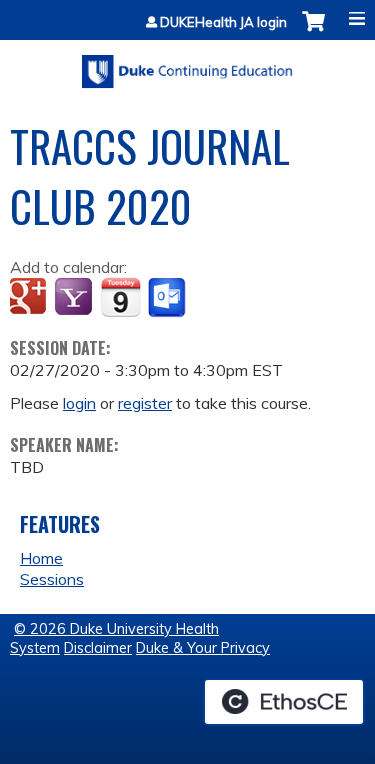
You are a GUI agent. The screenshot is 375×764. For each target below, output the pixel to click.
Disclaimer (98, 648)
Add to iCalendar (120, 297)
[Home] (187, 64)
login (79, 403)
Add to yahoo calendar (75, 298)
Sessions (52, 579)
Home (41, 558)
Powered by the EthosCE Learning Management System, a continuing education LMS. (284, 702)
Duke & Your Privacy (203, 648)
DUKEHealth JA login (223, 22)
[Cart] (313, 31)
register (145, 403)
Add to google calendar (30, 298)
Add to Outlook (168, 298)
